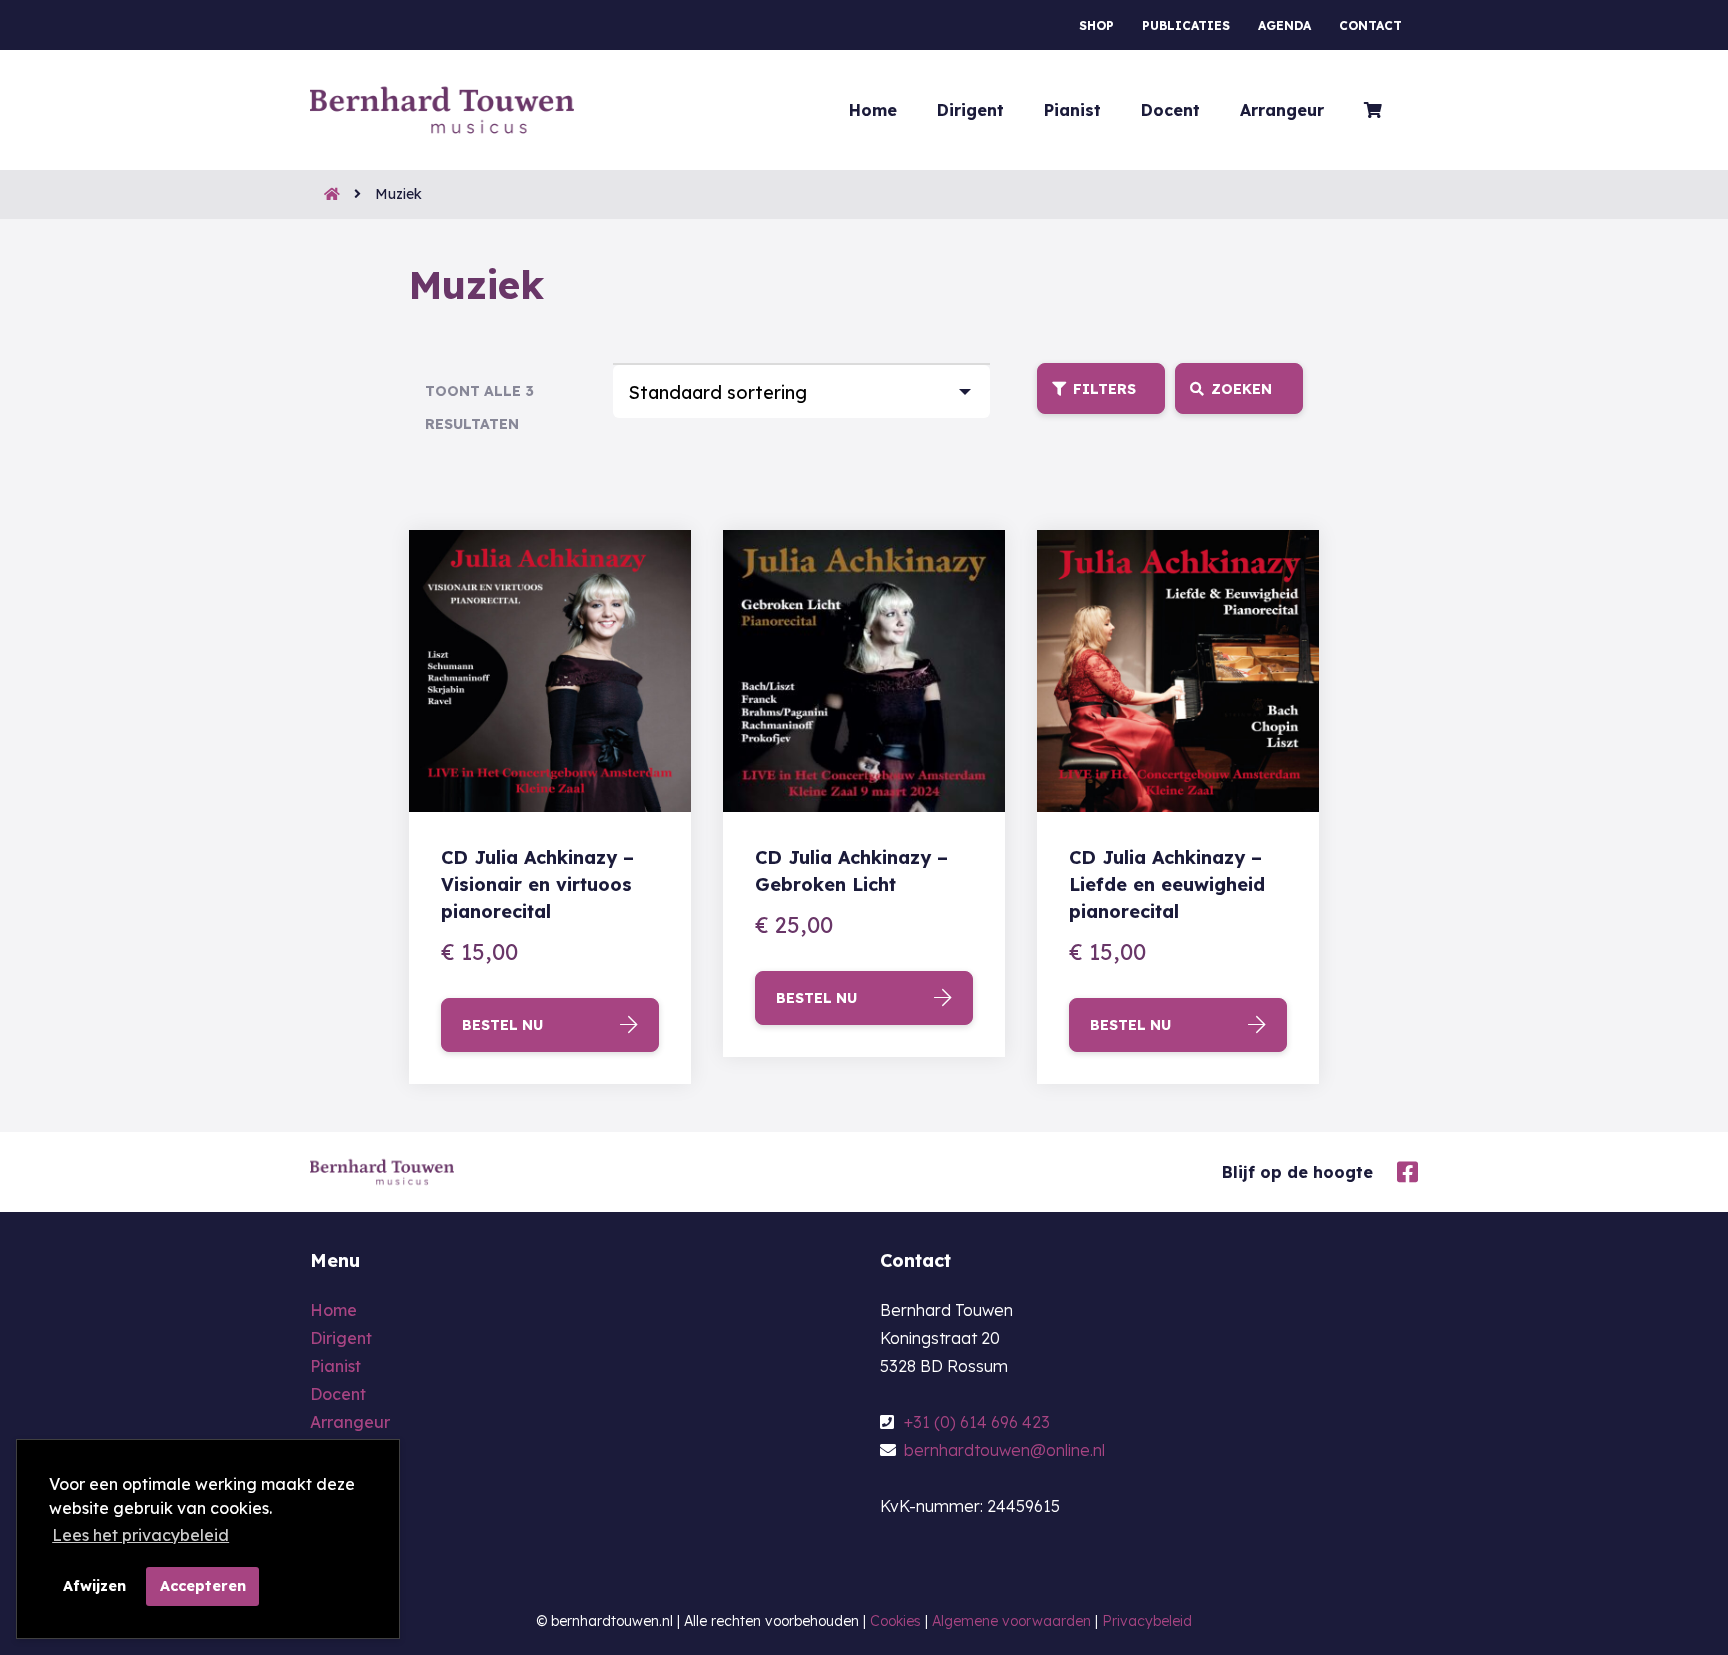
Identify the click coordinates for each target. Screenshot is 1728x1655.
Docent (1170, 110)
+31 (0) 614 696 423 (975, 1422)
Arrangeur (1282, 110)
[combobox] (801, 390)
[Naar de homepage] (325, 194)
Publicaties (1186, 25)
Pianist (1072, 110)
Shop (1096, 25)
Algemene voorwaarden (1011, 1621)
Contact (1370, 25)
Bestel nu (502, 1025)
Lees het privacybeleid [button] (140, 1535)
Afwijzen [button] (94, 1586)
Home (873, 110)
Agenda (1284, 25)
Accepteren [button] (203, 1586)
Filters (1104, 389)
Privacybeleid (1147, 1621)
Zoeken (1241, 389)
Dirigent (970, 110)
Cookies (895, 1621)
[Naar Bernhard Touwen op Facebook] (1402, 1170)
